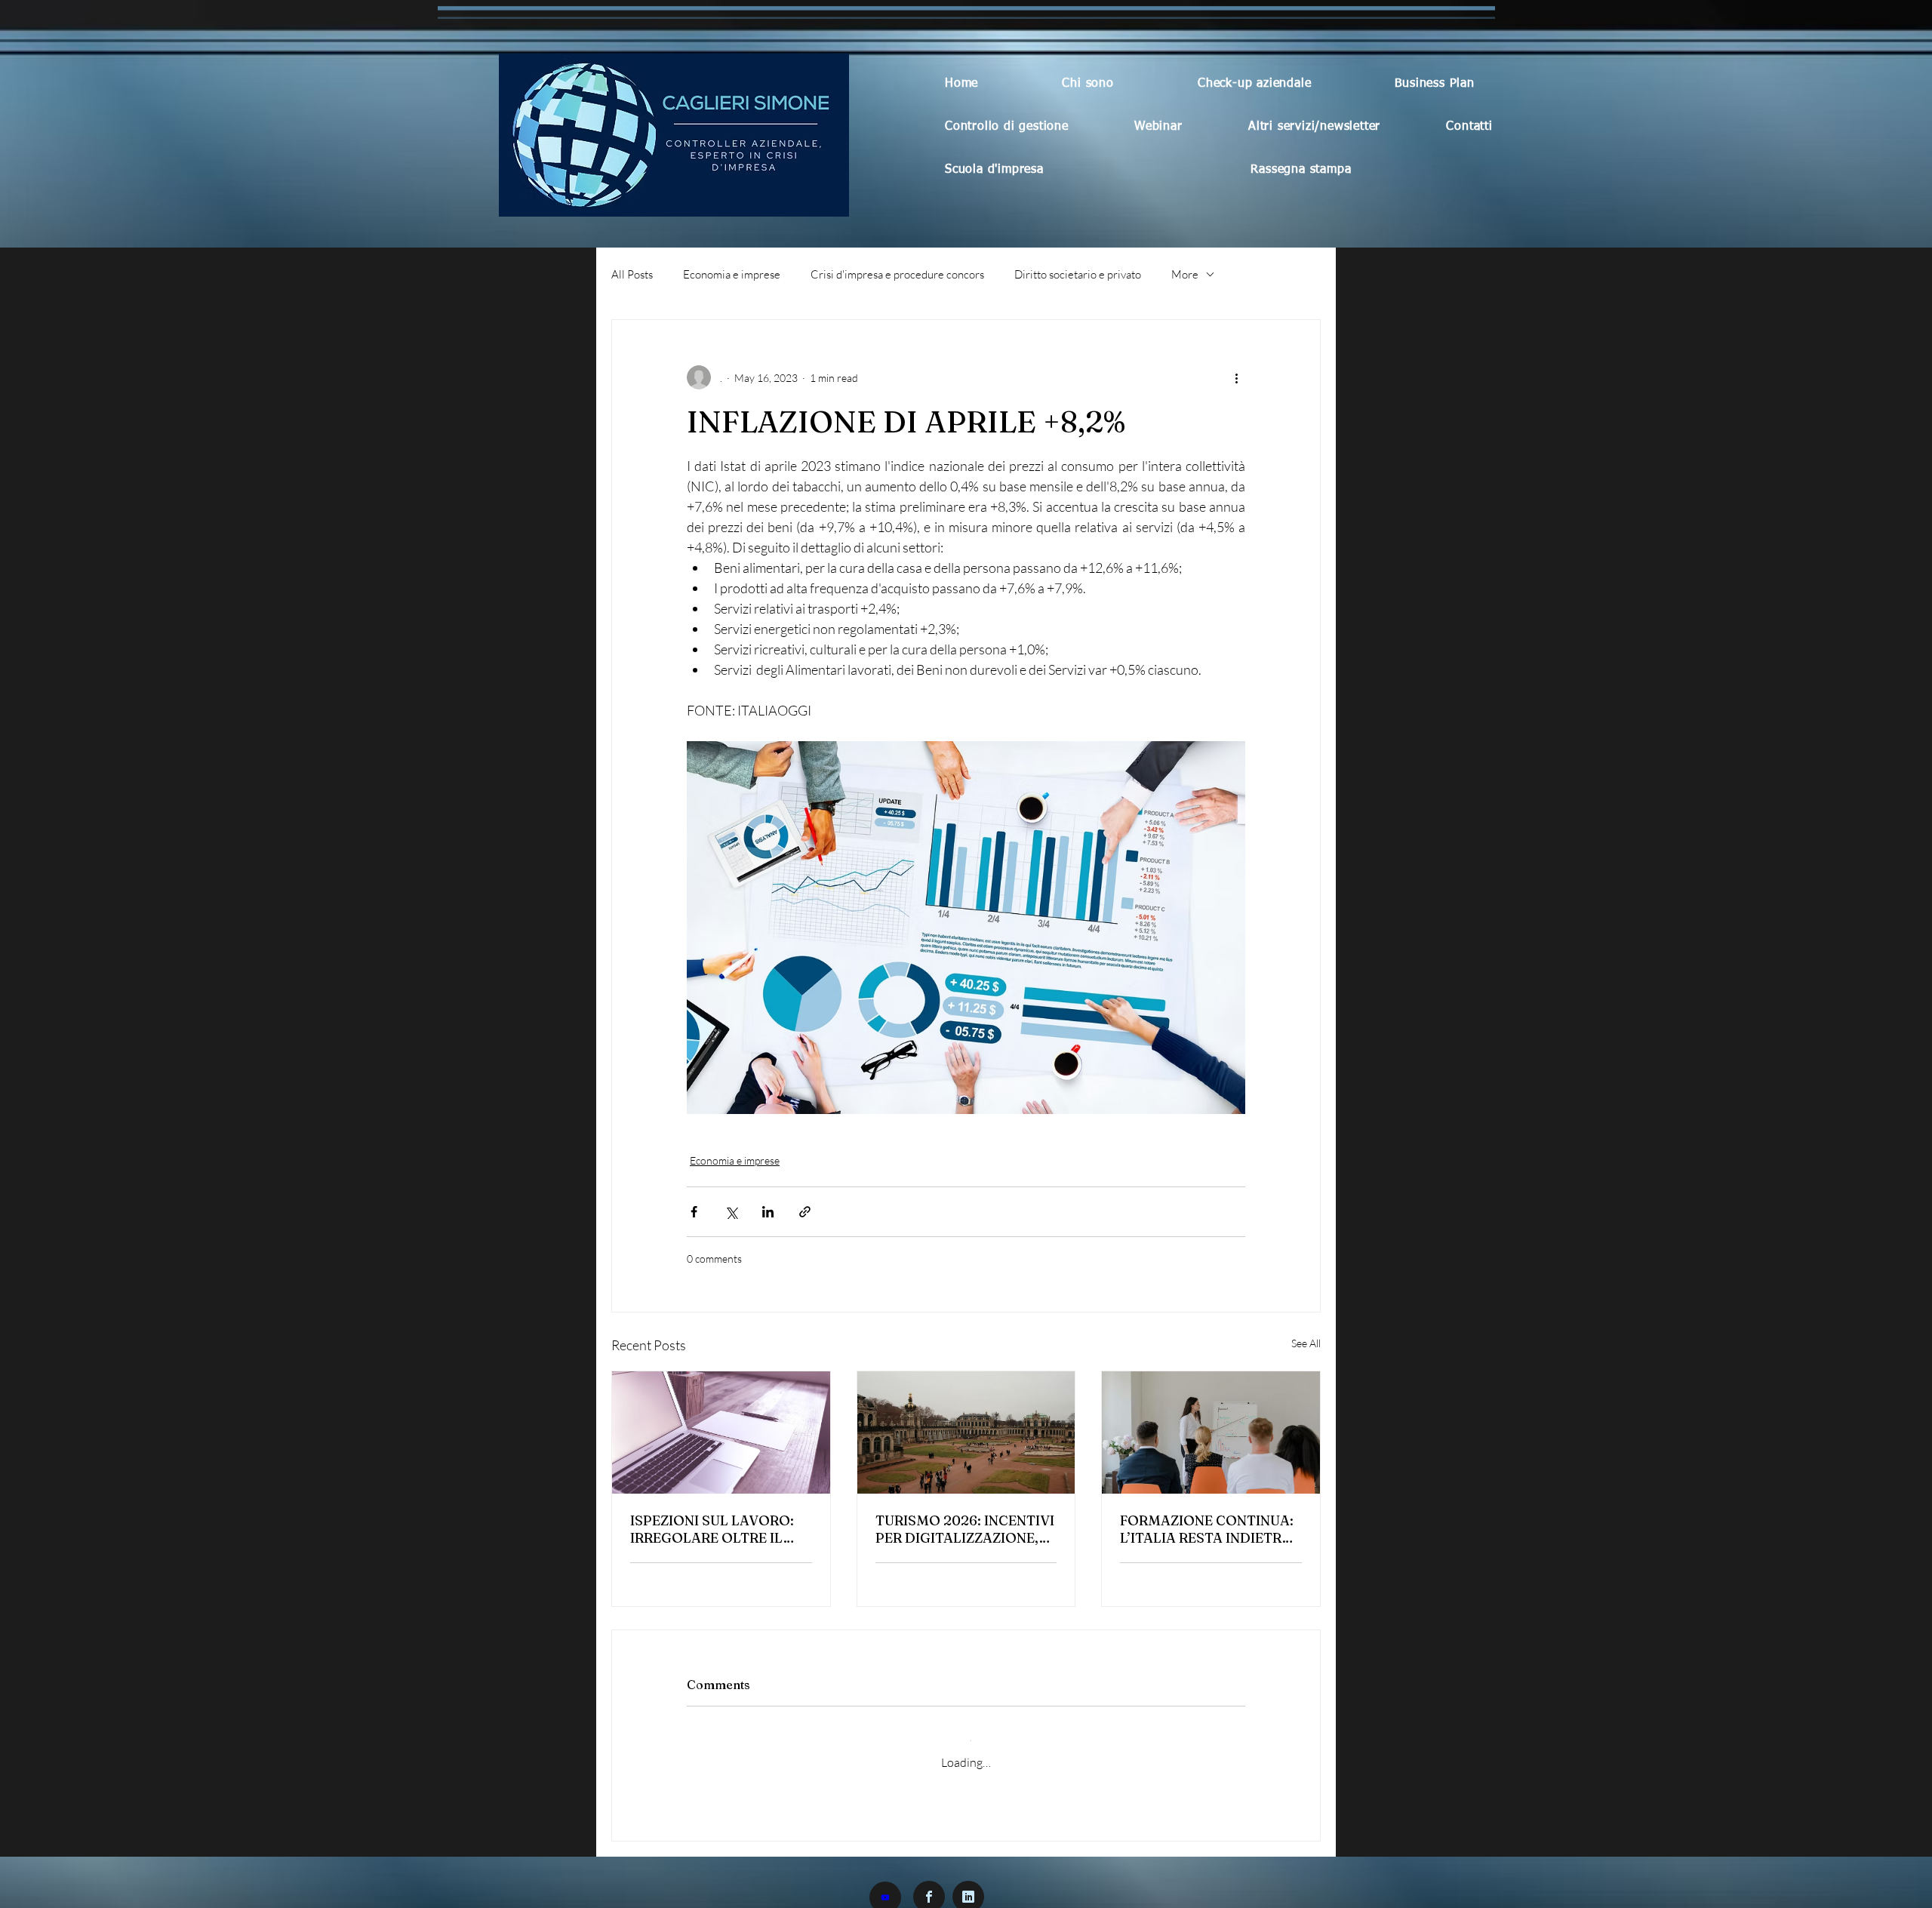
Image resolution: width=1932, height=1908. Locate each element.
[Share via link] (805, 1212)
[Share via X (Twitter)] (731, 1212)
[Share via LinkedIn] (768, 1212)
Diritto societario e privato (1078, 274)
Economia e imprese (732, 274)
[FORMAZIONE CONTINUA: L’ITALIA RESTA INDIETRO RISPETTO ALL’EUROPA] (1211, 1433)
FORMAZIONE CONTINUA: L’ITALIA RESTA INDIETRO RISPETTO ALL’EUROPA (1207, 1529)
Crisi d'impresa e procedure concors (897, 274)
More (1185, 274)
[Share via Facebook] (694, 1212)
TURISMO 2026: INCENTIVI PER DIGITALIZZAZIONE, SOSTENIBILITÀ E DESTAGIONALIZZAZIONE (965, 1529)
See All (1306, 1343)
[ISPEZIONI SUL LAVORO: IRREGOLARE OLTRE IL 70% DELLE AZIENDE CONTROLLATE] (721, 1433)
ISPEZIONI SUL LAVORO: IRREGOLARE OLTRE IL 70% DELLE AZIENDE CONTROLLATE (712, 1529)
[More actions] (1236, 377)
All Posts (632, 274)
